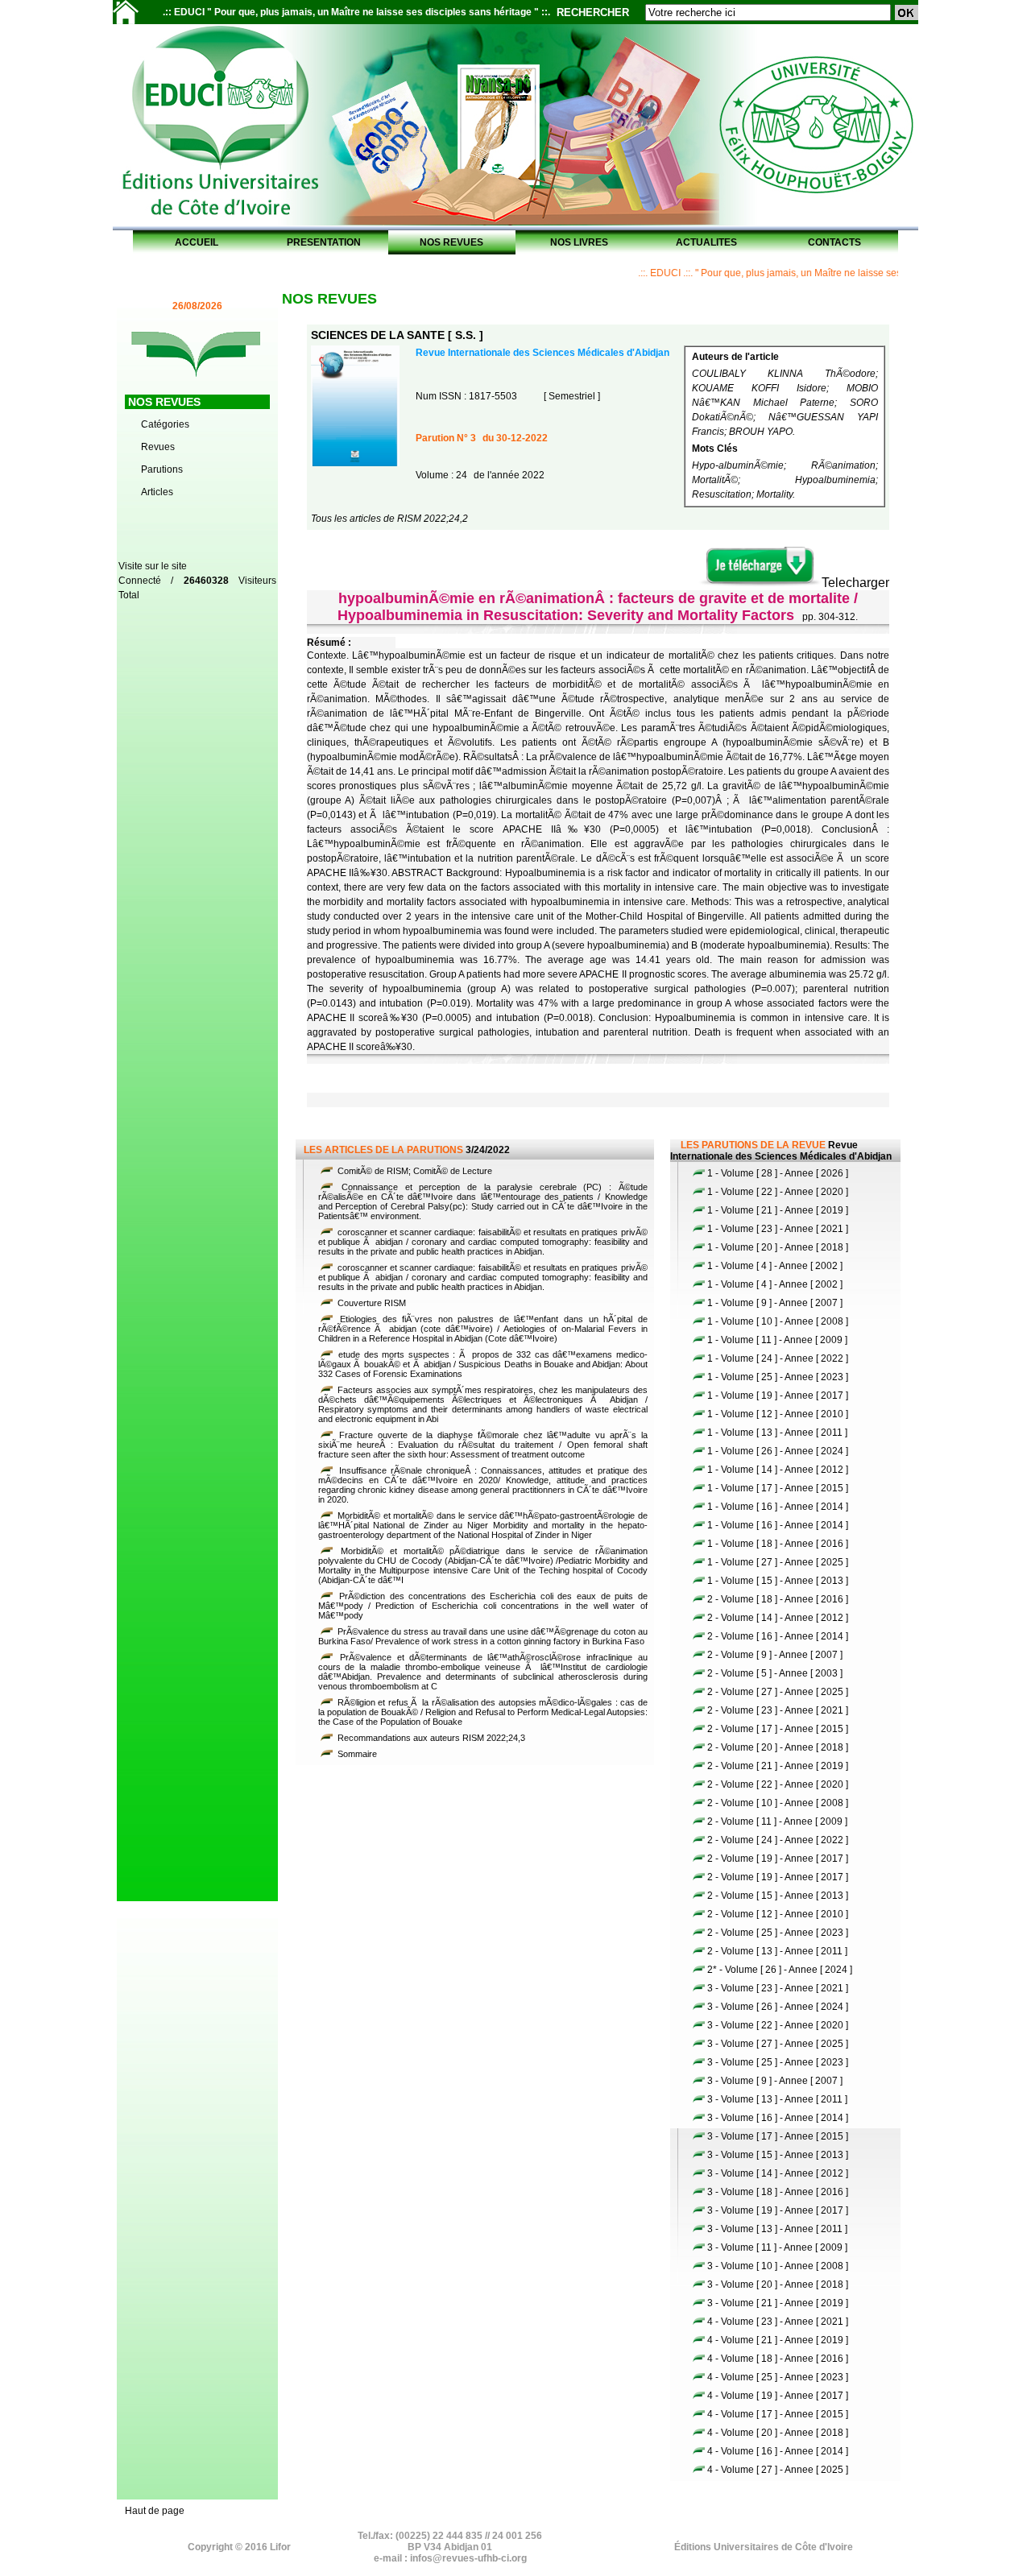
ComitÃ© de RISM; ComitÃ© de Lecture (414, 1171)
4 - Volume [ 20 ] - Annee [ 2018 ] (778, 2433)
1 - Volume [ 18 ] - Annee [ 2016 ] (778, 1544)
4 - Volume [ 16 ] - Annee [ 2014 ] (778, 2451)
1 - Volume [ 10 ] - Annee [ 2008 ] (778, 1321)
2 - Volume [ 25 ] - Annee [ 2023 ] (778, 1933)
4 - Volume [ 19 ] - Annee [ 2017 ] (778, 2396)
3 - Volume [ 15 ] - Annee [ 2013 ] (778, 2155)
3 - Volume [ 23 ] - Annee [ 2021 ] (778, 1988)
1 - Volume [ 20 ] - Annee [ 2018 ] (778, 1247)
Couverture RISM (371, 1303)
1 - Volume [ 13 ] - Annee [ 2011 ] (777, 1433)
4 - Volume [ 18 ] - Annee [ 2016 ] (778, 2359)
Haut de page (155, 2511)
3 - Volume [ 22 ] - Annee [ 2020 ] (778, 2025)
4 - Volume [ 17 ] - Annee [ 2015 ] (778, 2414)
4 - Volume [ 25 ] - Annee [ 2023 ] (778, 2377)
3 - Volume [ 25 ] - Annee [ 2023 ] (778, 2062)
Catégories (165, 424)
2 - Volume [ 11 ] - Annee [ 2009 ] (777, 1821)
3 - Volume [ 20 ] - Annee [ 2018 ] (778, 2284)
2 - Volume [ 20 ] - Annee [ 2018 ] (778, 1747)
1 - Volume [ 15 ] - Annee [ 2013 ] (778, 1581)
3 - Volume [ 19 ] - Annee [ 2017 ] (778, 2210)
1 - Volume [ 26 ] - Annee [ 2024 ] (778, 1451)
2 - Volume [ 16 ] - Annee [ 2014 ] (778, 1636)
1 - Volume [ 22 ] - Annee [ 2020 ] (778, 1192)
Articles (157, 492)
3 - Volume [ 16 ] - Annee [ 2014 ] (778, 2118)
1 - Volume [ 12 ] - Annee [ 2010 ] (778, 1414)
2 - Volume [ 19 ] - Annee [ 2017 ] (778, 1859)
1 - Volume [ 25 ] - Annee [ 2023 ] (778, 1377)
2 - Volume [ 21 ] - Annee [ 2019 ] (778, 1766)
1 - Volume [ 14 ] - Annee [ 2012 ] (778, 1470)
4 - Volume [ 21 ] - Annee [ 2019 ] (778, 2340)
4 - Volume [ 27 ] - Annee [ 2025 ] (778, 2470)
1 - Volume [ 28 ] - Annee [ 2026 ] (778, 1173)
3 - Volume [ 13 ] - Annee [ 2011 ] (777, 2099)
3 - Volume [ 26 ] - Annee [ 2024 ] (778, 2007)
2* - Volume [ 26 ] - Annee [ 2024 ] (780, 1970)
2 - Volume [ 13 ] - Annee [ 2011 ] (777, 1951)
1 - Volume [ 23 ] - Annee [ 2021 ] (778, 1229)
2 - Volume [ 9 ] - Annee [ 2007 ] (775, 1655)
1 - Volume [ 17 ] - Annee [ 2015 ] (778, 1488)
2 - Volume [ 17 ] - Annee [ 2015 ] (778, 1729)
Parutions (162, 469)
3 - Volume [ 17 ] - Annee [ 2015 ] (778, 2136)
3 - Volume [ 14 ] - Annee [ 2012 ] (778, 2173)
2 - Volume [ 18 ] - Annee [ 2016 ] (778, 1599)
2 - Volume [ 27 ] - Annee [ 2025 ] (778, 1692)
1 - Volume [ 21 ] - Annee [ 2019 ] (778, 1210)
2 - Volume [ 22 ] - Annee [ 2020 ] (778, 1784)
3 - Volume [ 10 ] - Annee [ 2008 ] (778, 2266)
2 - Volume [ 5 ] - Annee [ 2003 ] (775, 1673)
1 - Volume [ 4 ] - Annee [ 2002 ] (775, 1266)
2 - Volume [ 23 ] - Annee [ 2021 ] (778, 1710)
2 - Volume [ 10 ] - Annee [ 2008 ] (778, 1803)
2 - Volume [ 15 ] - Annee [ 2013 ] (778, 1896)
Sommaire (356, 1754)
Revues (158, 447)
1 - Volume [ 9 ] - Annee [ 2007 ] (775, 1303)
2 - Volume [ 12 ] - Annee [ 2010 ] (778, 1914)
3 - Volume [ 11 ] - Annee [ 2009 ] (777, 2247)
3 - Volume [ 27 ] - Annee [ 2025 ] (778, 2044)
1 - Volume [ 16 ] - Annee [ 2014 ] (778, 1507)
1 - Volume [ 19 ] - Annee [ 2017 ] (778, 1396)
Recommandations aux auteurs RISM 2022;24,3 (430, 1738)
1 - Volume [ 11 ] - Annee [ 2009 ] (777, 1340)
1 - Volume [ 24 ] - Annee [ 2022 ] (778, 1358)
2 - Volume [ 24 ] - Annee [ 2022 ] (778, 1840)
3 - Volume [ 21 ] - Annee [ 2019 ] (778, 2303)
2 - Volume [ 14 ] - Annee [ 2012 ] (778, 1618)
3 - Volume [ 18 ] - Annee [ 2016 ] (778, 2192)
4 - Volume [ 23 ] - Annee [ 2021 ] (778, 2322)
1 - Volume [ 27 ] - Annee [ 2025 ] (778, 1562)
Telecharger (855, 583)
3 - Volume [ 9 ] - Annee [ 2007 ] (775, 2081)
